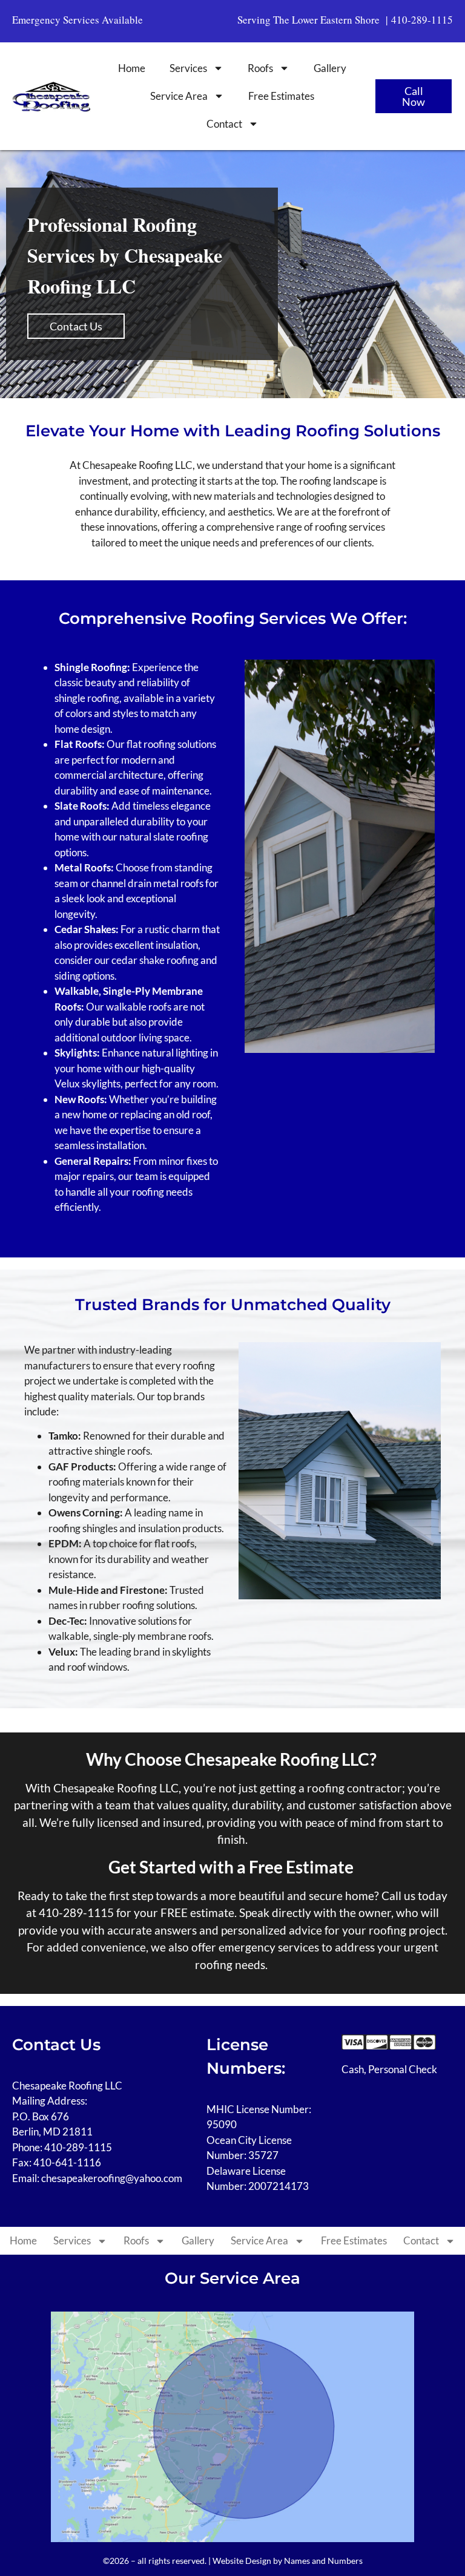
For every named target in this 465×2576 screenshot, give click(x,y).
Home (132, 68)
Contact (224, 124)
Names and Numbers (323, 2561)
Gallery (330, 68)
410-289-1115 (422, 20)
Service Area (179, 96)
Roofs (260, 68)
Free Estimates (281, 96)
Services (188, 68)
